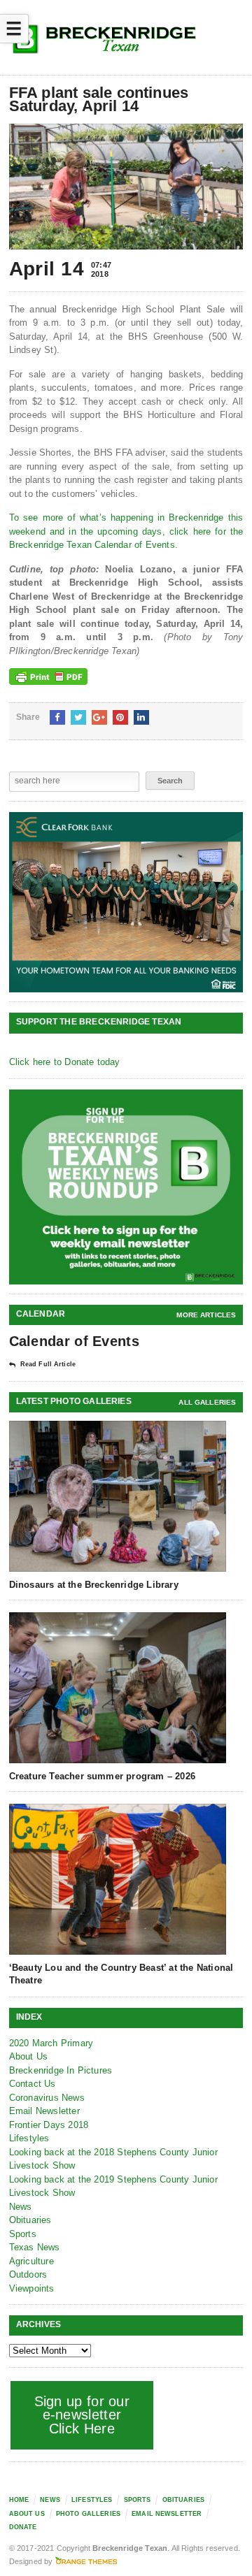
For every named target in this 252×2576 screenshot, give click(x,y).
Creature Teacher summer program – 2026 (102, 1776)
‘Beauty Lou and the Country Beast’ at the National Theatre (121, 1974)
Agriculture (31, 2261)
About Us (29, 2056)
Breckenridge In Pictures (61, 2070)
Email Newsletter (44, 2111)
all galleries (207, 1402)
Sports (23, 2234)
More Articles (206, 1315)
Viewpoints (32, 2288)
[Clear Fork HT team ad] (126, 903)
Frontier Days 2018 (49, 2125)
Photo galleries (88, 2514)
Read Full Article (48, 1364)
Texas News (35, 2247)
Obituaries (30, 2220)
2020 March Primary (51, 2043)
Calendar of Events (74, 1341)
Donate (23, 2527)
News (21, 2207)
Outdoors (28, 2274)
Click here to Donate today (65, 1062)
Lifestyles (29, 2138)
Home (19, 2500)
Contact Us (33, 2084)
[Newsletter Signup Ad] (126, 1187)
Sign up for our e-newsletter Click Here (82, 2415)
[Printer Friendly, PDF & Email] (48, 676)
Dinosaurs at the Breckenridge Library (94, 1585)
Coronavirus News (47, 2098)
